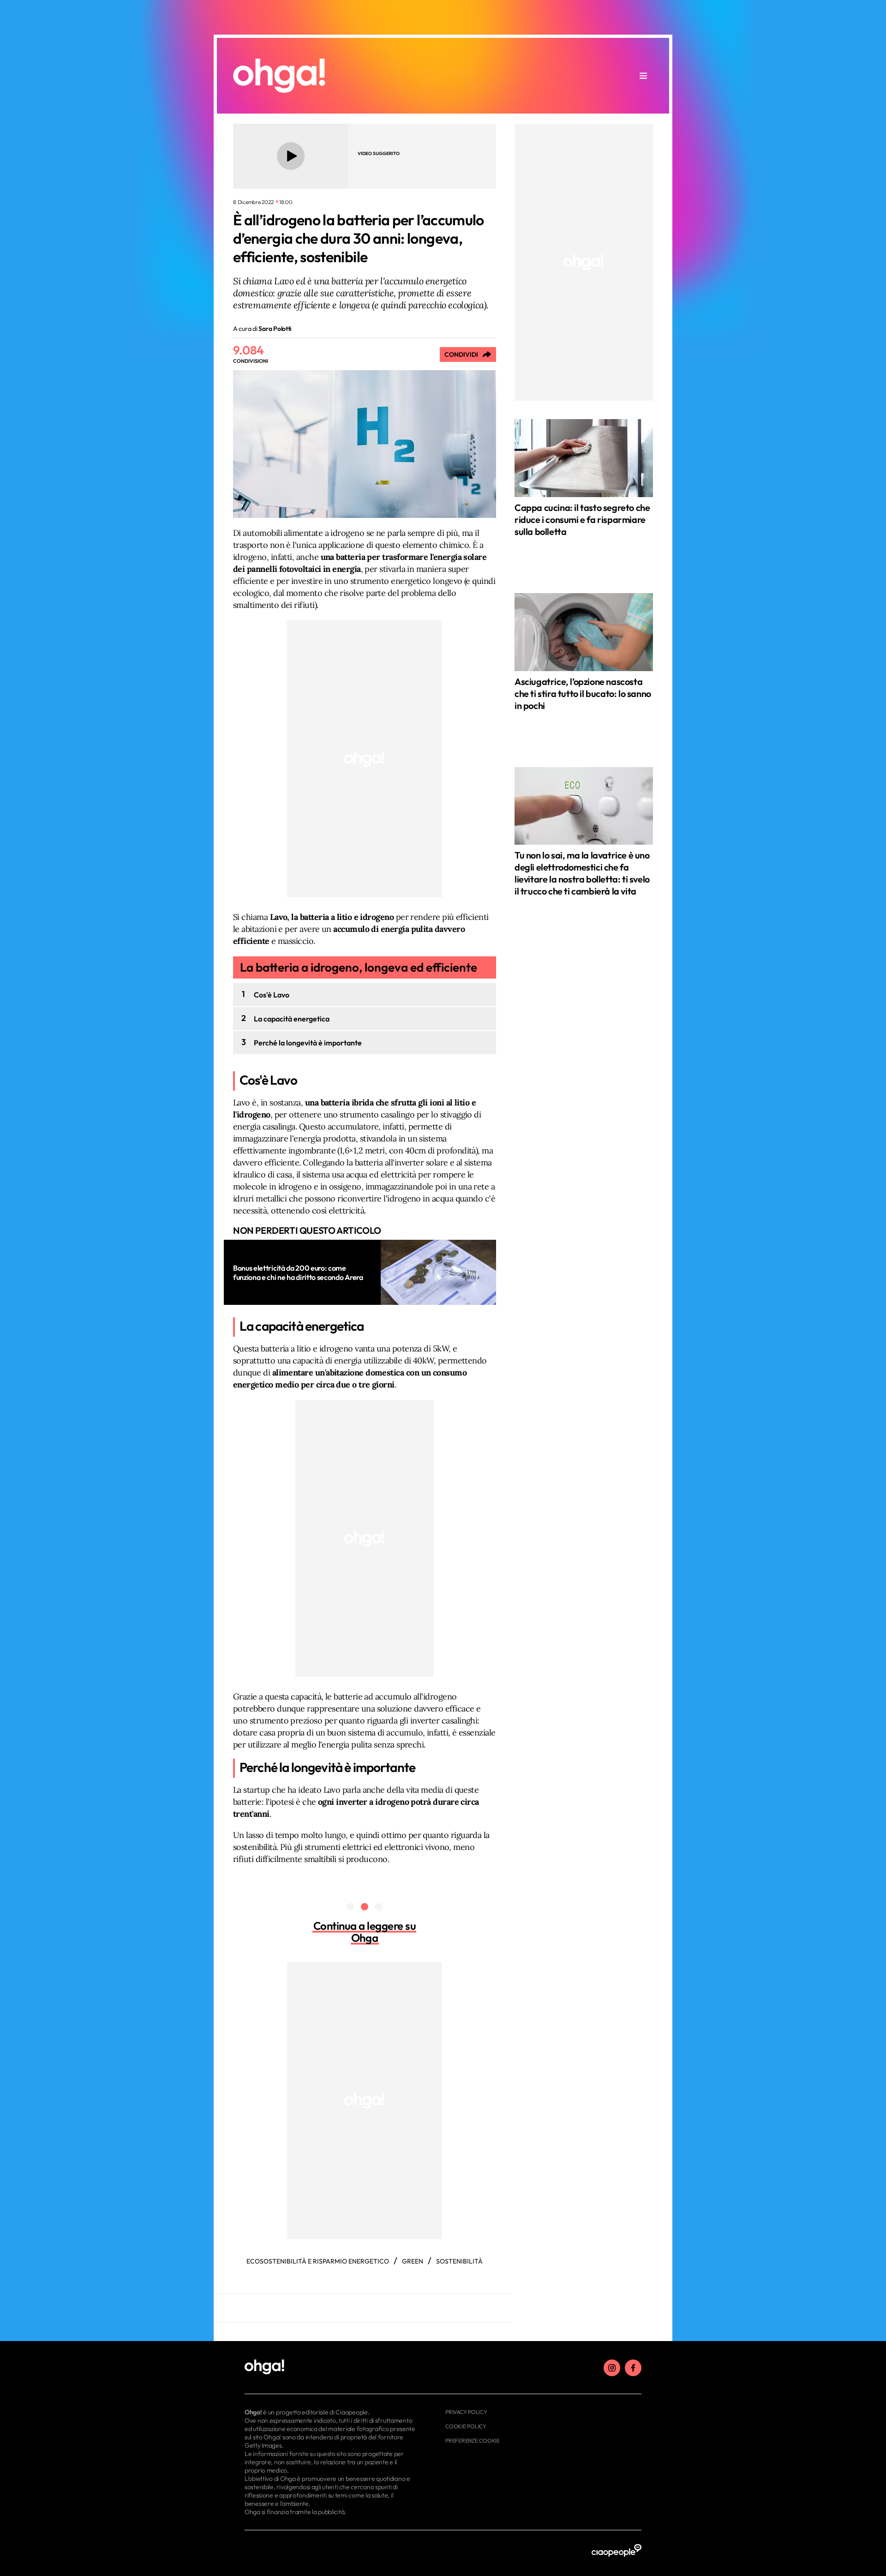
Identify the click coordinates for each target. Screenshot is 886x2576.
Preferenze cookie (473, 2441)
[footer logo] (331, 2367)
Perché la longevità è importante (308, 1043)
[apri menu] (643, 76)
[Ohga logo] (279, 76)
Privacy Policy (466, 2412)
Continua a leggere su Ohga (365, 1932)
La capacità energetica (292, 1019)
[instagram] (612, 2368)
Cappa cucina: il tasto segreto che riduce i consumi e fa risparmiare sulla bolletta (582, 519)
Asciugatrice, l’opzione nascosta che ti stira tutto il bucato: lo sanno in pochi (583, 694)
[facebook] (633, 2368)
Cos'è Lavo (272, 995)
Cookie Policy (466, 2426)
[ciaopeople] (617, 2551)
